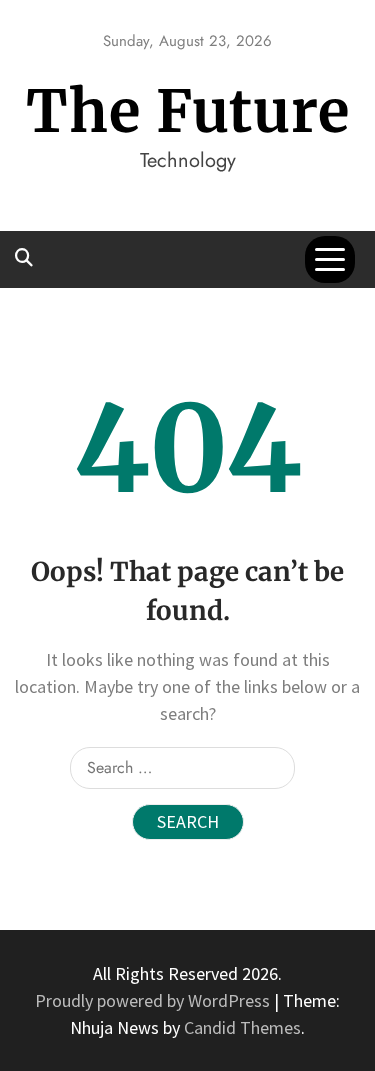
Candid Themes (242, 1027)
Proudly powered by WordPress (154, 1000)
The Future (188, 111)
